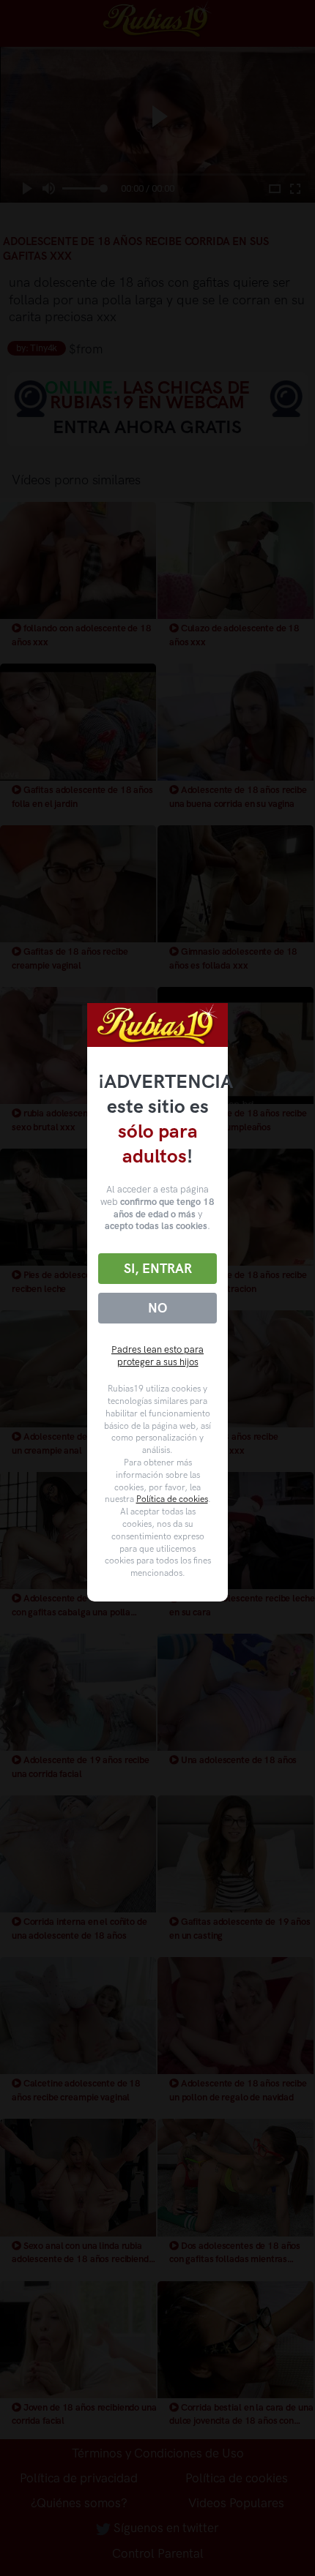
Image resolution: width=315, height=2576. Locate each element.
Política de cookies (172, 1499)
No (157, 1308)
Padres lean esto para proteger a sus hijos (157, 1356)
